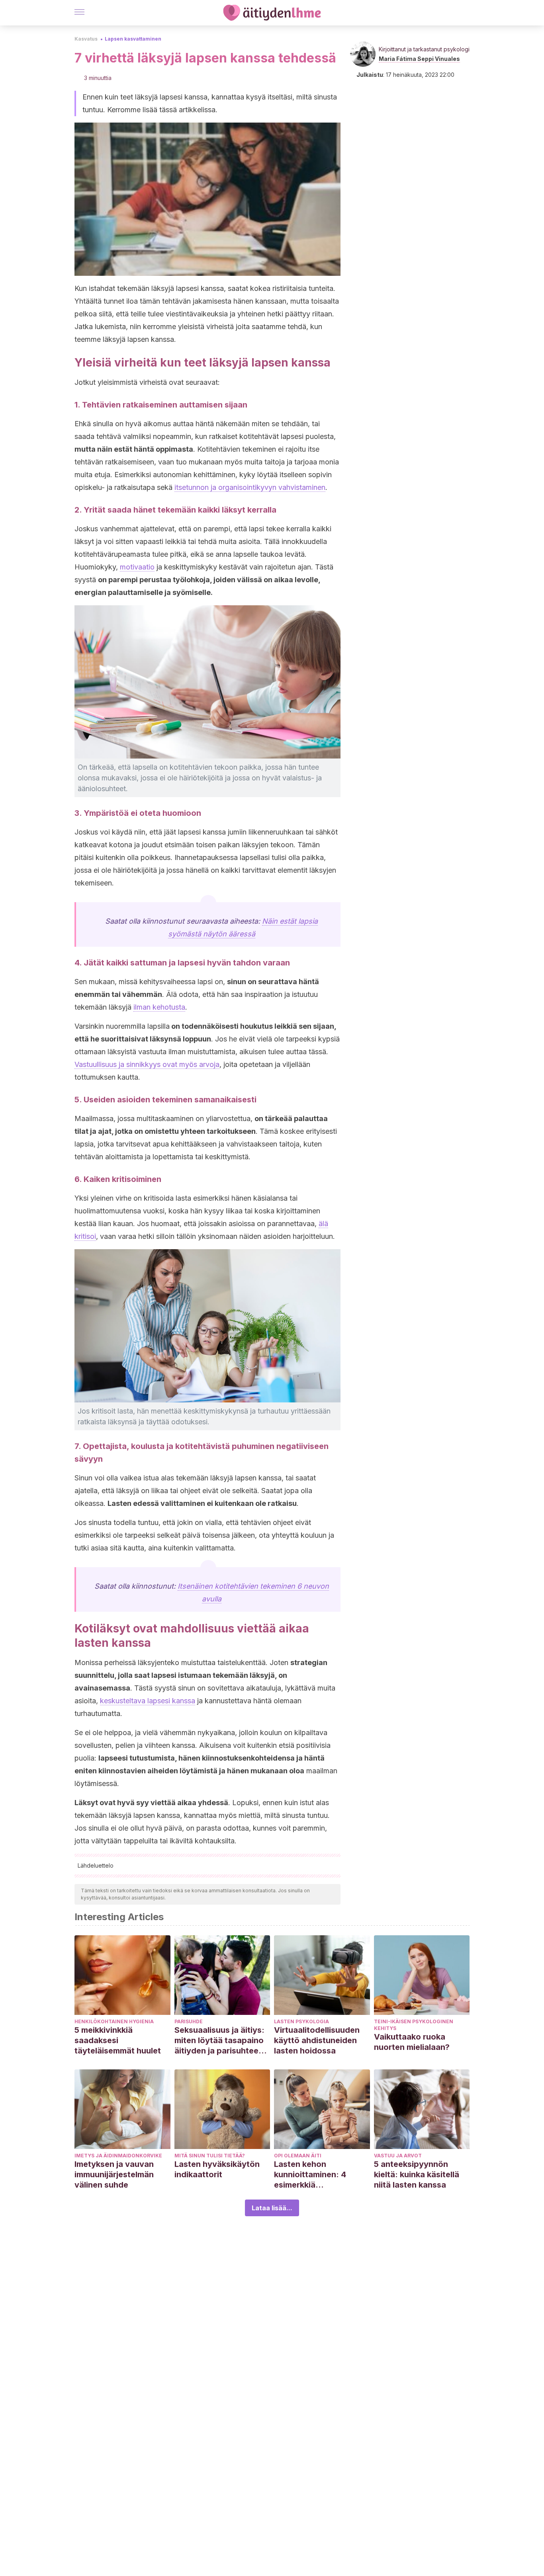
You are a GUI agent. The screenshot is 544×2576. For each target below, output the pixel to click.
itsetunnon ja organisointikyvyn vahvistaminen (250, 487)
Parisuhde (189, 2021)
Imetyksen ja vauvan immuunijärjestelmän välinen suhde (114, 2174)
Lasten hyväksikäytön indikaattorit (217, 2169)
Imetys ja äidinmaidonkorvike (118, 2156)
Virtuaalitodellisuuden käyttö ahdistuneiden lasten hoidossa (317, 2040)
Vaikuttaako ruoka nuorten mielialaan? (412, 2042)
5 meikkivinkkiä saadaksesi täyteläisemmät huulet (118, 2040)
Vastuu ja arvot (398, 2156)
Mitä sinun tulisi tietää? (210, 2156)
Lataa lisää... (272, 2208)
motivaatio (137, 567)
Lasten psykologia (301, 2021)
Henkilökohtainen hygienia (114, 2021)
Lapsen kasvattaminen (133, 39)
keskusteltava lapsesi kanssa (148, 1701)
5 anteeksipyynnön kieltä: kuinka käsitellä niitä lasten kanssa (417, 2174)
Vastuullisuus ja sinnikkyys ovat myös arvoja (147, 1064)
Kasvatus (86, 39)
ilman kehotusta (159, 1007)
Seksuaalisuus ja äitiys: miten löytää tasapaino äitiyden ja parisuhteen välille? (219, 2041)
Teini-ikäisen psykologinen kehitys (414, 2025)
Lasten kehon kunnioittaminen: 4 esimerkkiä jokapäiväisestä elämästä (310, 2175)
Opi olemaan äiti (298, 2156)
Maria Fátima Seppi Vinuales (419, 59)
